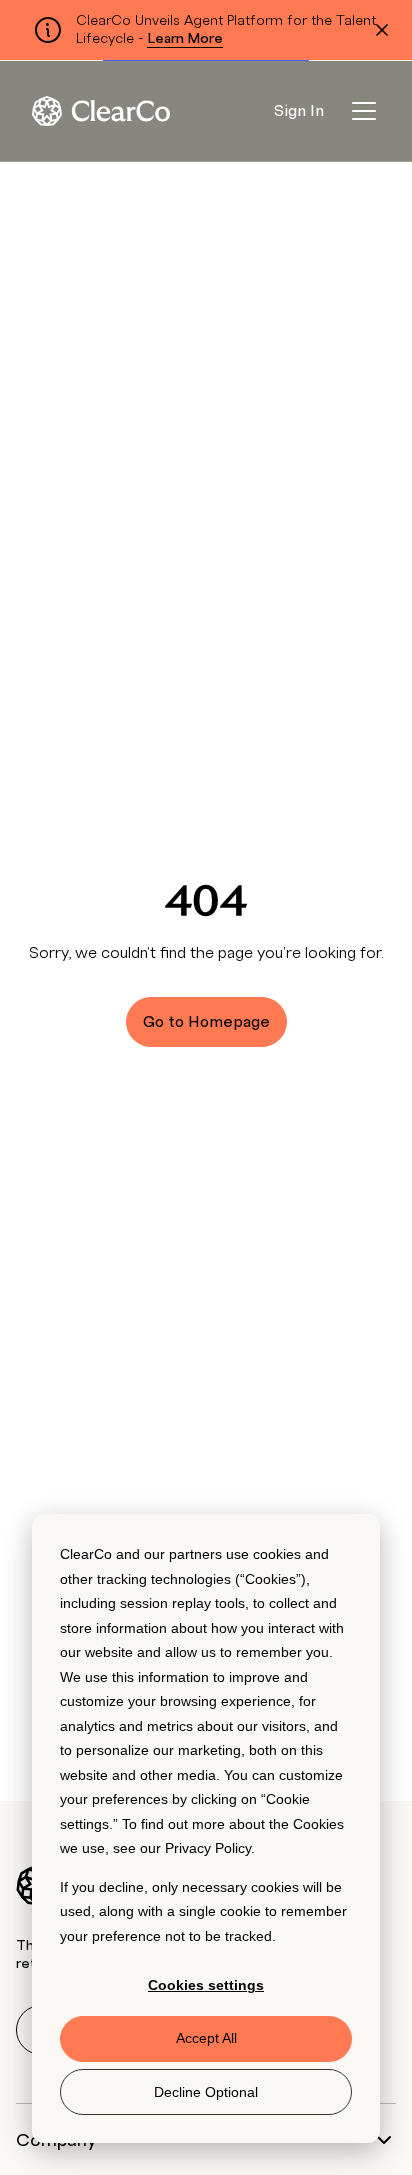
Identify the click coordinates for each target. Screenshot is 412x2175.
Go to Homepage (206, 1022)
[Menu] (364, 111)
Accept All (206, 2038)
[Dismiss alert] (382, 30)
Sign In (299, 111)
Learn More (185, 39)
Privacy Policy (208, 1848)
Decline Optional (206, 2092)
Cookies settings (206, 1985)
